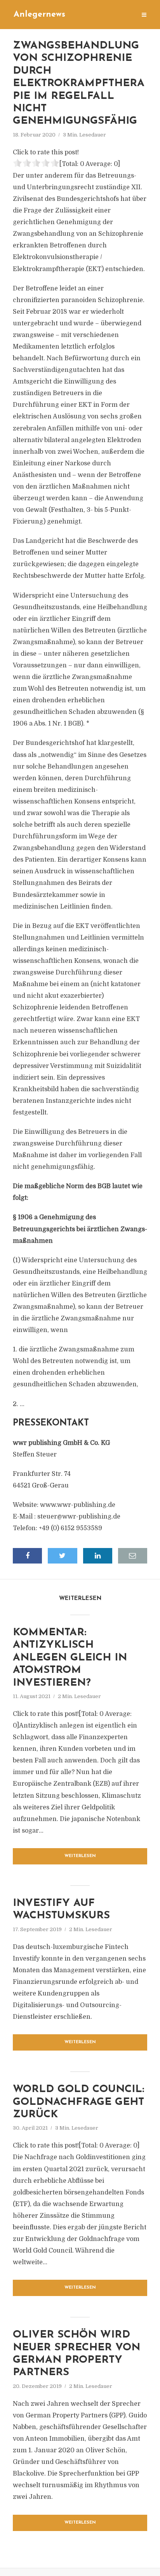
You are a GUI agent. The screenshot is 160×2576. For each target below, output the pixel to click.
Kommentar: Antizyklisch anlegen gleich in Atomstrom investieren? (70, 1658)
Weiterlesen (80, 1856)
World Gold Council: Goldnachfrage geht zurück (78, 2102)
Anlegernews (39, 15)
